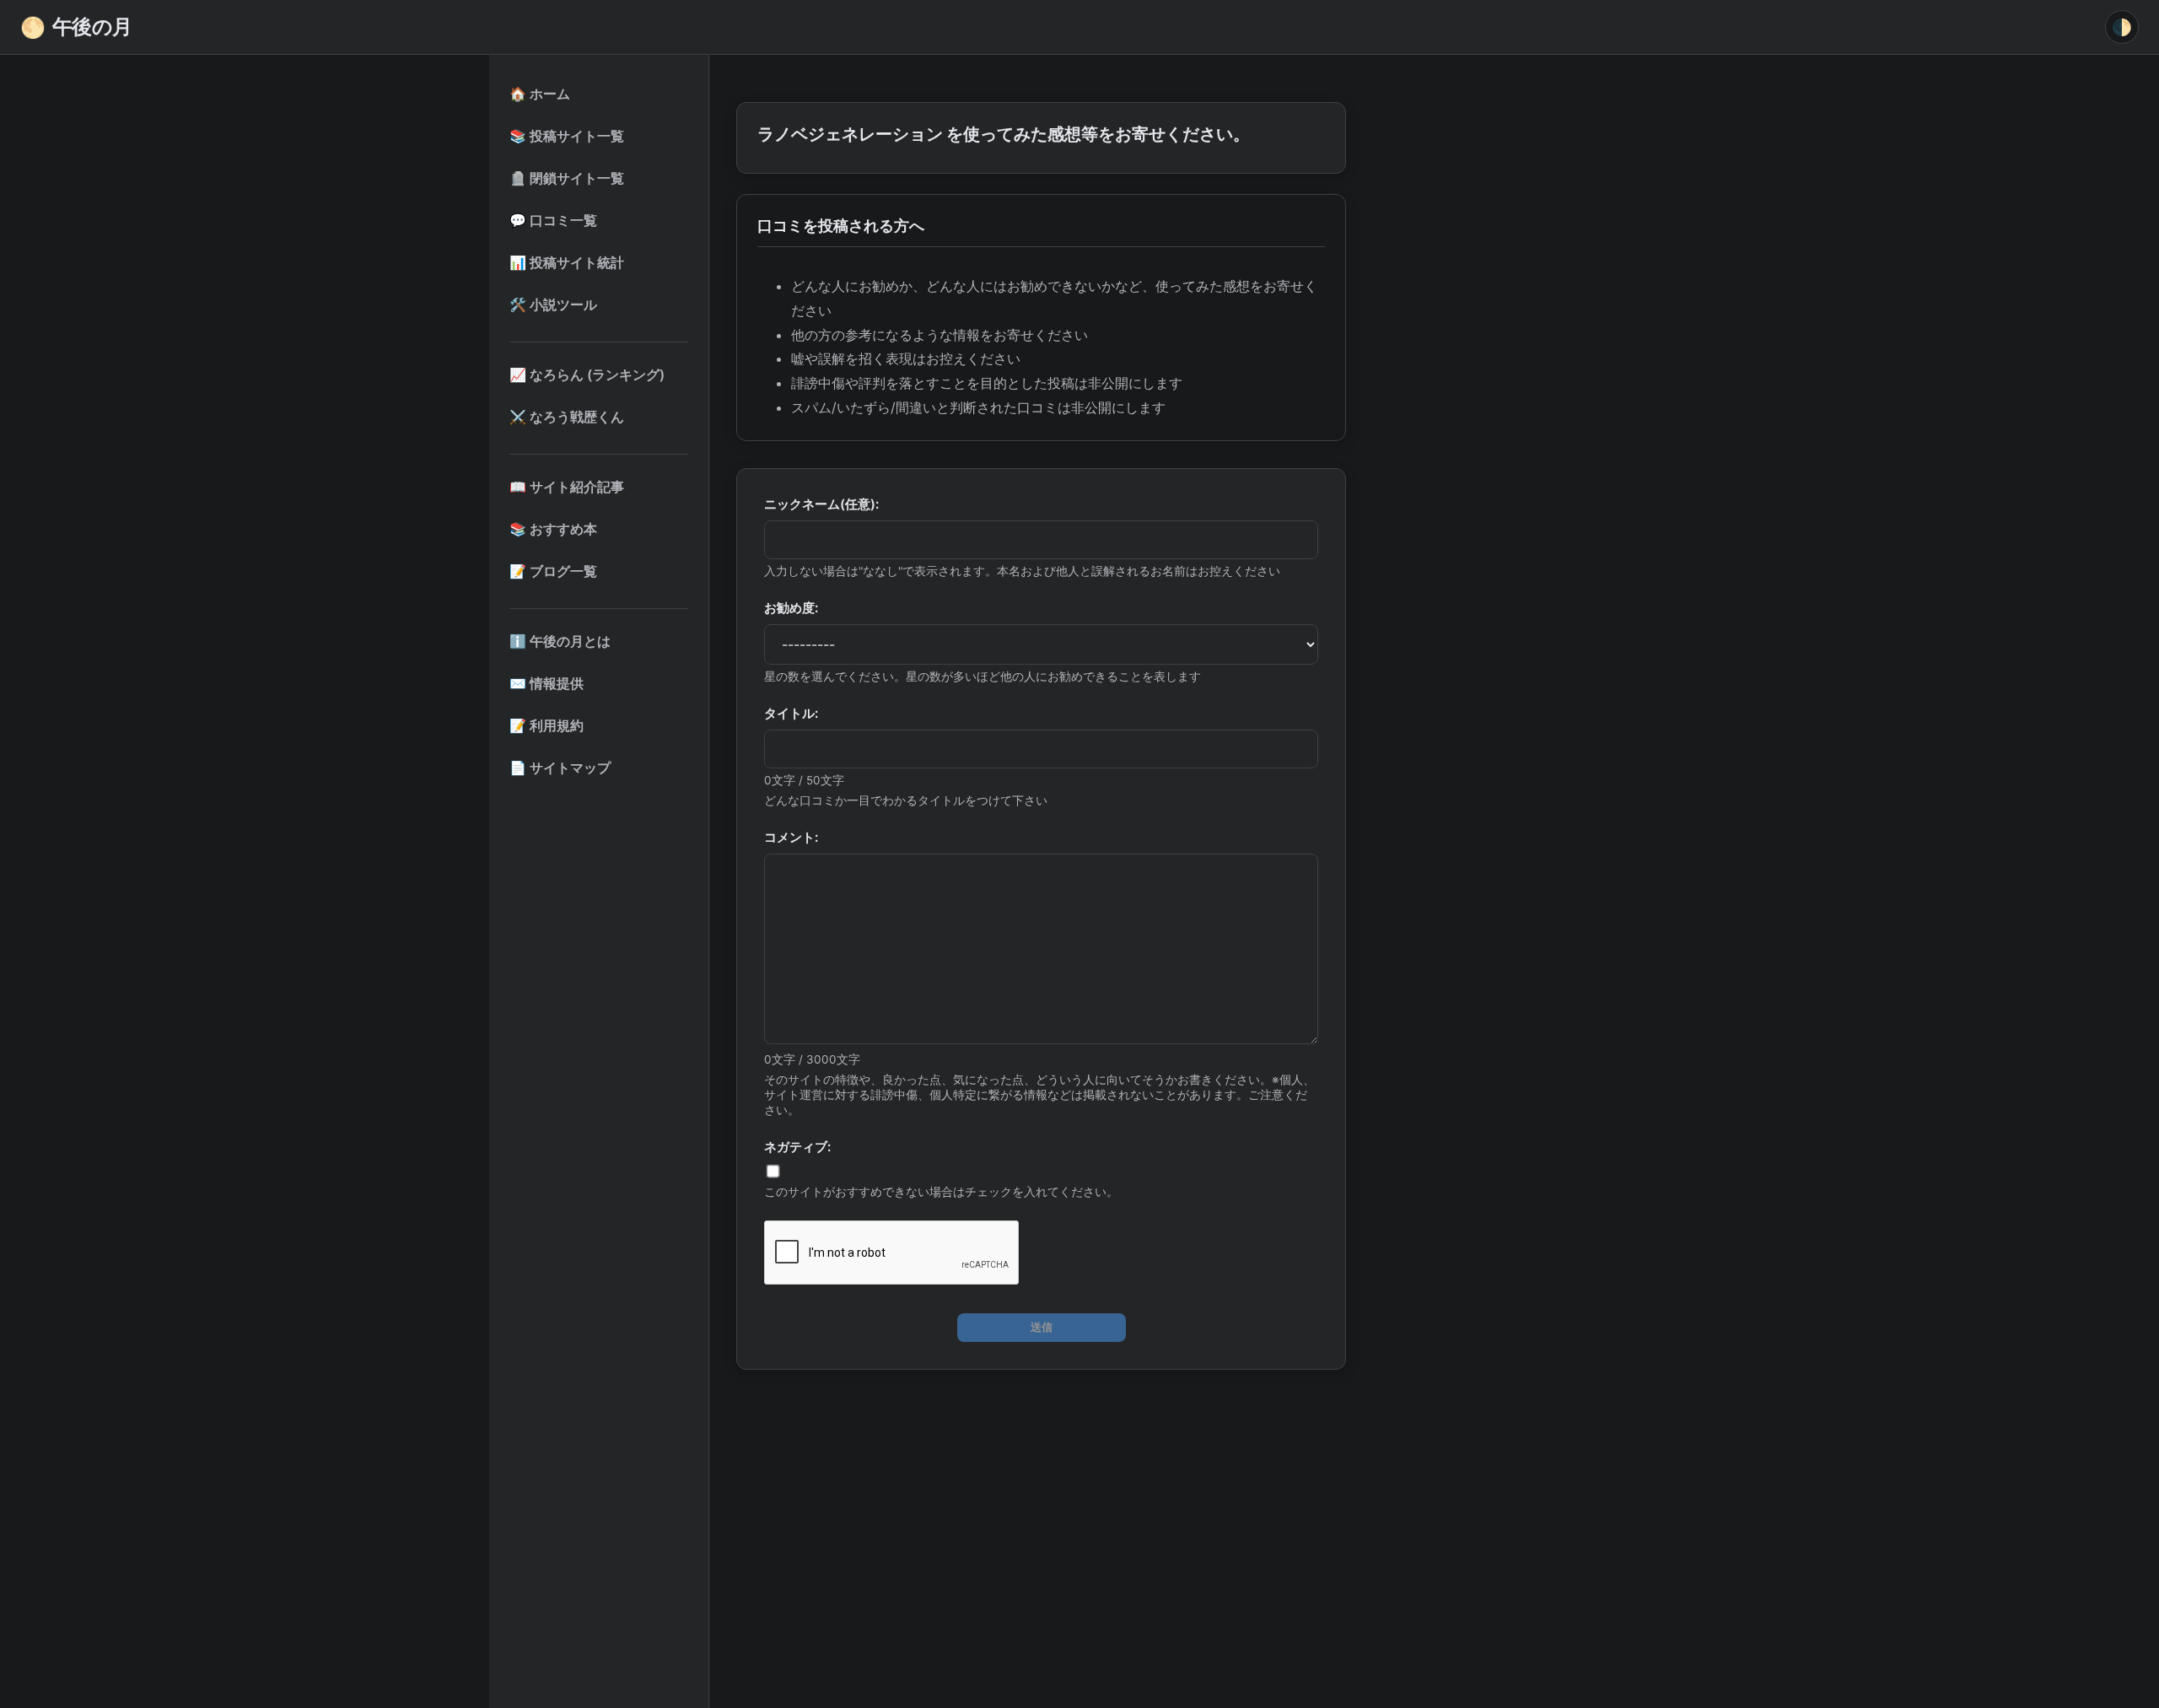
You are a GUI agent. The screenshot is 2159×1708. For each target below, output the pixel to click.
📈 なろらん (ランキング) (587, 374)
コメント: (791, 837)
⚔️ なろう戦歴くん (567, 417)
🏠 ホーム (540, 94)
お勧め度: (791, 608)
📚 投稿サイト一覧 (567, 136)
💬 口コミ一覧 (553, 220)
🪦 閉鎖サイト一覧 (567, 178)
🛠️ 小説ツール (553, 304)
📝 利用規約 (546, 725)
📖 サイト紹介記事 (567, 487)
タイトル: (791, 713)
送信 (1042, 1327)
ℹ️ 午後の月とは (560, 641)
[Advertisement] (1041, 1508)
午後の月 (76, 27)
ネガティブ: (797, 1147)
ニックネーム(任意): (821, 504)
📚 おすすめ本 (553, 529)
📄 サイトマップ (560, 768)
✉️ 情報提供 (546, 683)
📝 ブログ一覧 (553, 571)
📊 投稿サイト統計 (567, 262)
